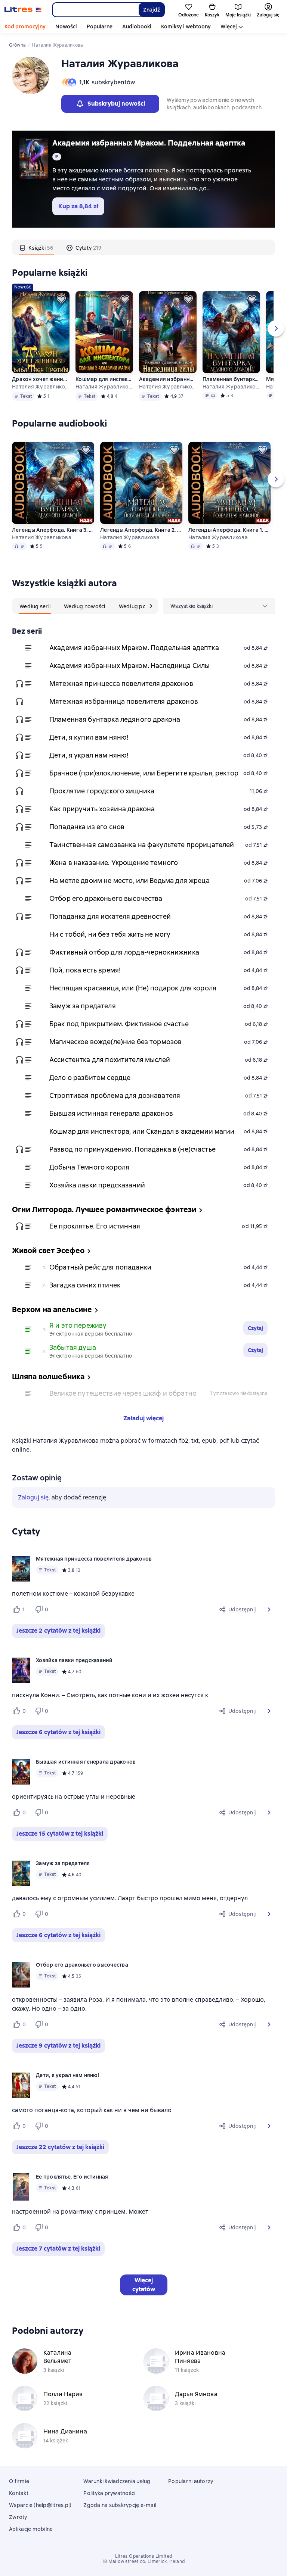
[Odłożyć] (61, 299)
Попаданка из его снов (87, 827)
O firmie (19, 2481)
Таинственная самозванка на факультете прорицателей (142, 845)
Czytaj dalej (261, 2539)
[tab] (36, 247)
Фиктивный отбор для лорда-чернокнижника (124, 952)
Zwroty (18, 2517)
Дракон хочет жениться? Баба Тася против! (41, 379)
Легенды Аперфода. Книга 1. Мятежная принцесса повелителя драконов (229, 530)
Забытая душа (73, 1347)
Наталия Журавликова (41, 387)
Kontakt (19, 2493)
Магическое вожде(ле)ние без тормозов (115, 1042)
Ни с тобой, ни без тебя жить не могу (110, 934)
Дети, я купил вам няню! (89, 737)
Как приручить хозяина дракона (102, 809)
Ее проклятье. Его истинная (95, 1226)
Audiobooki (137, 26)
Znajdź (152, 10)
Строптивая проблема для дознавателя (115, 1095)
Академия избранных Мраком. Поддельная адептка (149, 143)
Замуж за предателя (83, 1006)
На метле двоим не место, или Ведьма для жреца (129, 880)
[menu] (219, 606)
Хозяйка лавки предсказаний (97, 1185)
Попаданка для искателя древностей (110, 916)
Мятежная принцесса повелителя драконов (121, 683)
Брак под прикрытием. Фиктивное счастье (119, 1024)
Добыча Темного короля (89, 1167)
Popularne (100, 26)
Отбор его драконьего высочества (106, 898)
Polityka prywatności (109, 2493)
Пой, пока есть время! (85, 970)
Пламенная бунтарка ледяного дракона (231, 379)
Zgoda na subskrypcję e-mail (120, 2505)
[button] (269, 1609)
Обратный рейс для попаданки (100, 1267)
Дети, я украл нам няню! (89, 755)
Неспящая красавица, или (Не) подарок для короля (133, 988)
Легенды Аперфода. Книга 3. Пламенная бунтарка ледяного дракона (53, 530)
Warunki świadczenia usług (117, 2481)
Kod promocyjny (25, 26)
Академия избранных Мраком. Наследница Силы (168, 379)
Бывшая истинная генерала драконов (111, 1113)
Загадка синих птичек (85, 1285)
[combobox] (95, 10)
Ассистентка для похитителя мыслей (110, 1060)
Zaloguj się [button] (33, 1497)
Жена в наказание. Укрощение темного (114, 863)
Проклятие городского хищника (102, 791)
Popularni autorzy (191, 2481)
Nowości (66, 26)
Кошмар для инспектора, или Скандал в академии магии (104, 379)
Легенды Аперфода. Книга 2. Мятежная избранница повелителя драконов (141, 530)
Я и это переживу (78, 1325)
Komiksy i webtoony (186, 26)
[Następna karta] (151, 606)
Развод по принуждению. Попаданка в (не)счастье (132, 1149)
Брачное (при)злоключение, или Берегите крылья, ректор (144, 773)
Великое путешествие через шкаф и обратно (123, 1393)
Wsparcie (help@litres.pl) (40, 2505)
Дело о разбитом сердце (90, 1078)
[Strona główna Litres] (23, 10)
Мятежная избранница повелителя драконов (124, 701)
